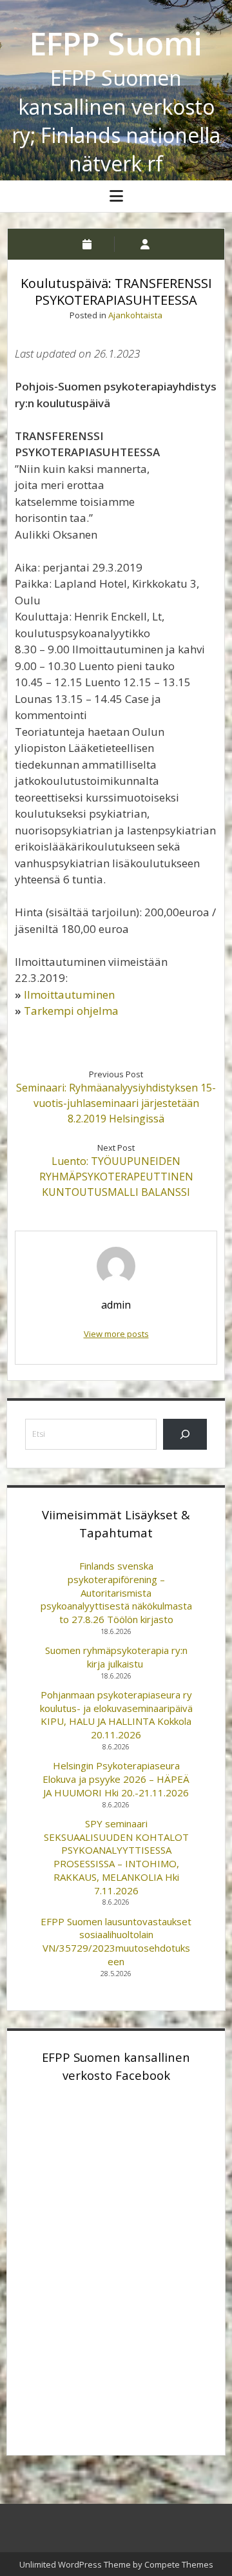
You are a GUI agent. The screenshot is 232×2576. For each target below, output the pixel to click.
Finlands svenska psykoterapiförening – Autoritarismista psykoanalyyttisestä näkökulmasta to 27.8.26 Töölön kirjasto (116, 1592)
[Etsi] (185, 1434)
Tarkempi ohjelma (71, 1011)
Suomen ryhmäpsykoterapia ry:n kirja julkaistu (116, 1657)
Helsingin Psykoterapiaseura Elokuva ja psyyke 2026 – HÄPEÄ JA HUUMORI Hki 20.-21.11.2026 (116, 1779)
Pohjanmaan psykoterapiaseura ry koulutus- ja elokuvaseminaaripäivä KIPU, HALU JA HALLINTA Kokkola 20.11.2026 (116, 1715)
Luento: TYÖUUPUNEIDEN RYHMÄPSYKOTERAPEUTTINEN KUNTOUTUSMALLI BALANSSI (116, 1177)
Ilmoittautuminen (69, 995)
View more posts (116, 1334)
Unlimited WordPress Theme (75, 2564)
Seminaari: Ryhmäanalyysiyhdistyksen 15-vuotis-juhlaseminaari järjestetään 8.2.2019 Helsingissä (116, 1103)
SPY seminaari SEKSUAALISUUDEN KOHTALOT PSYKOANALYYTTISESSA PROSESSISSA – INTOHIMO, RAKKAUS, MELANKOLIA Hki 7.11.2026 (116, 1857)
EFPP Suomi (116, 43)
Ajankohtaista (135, 315)
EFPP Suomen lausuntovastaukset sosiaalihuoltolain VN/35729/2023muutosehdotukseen (116, 1941)
